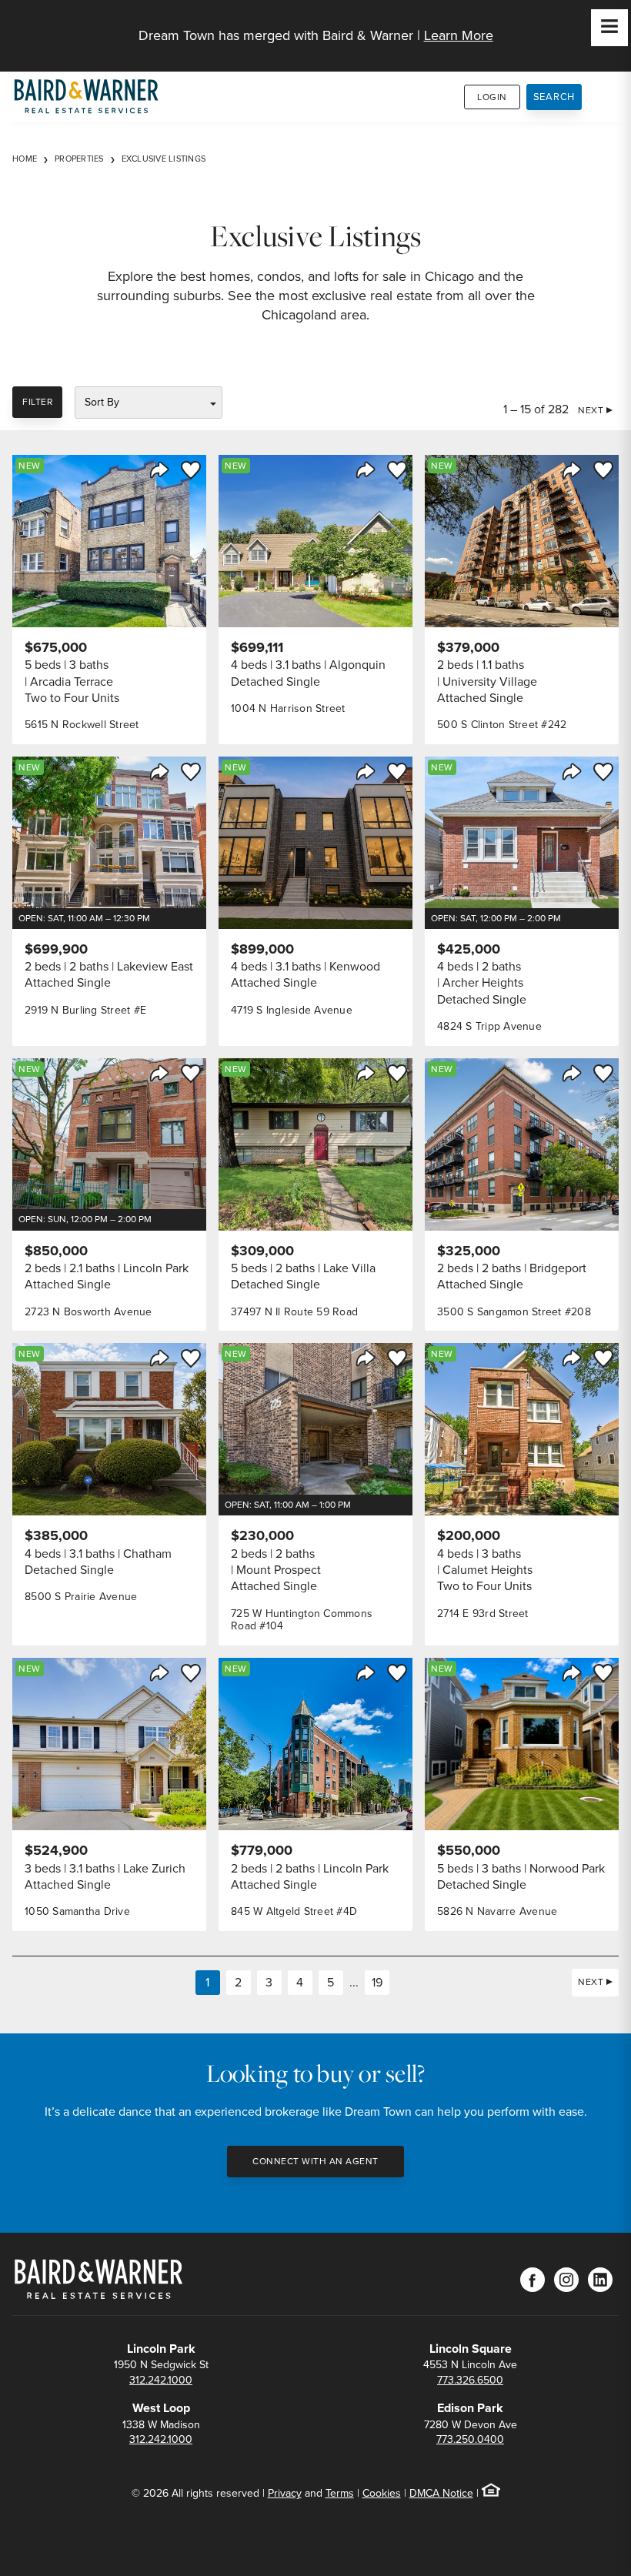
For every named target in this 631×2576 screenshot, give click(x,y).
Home (25, 159)
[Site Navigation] (609, 28)
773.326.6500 (470, 2380)
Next (591, 410)
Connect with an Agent (315, 2161)
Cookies (382, 2493)
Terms (340, 2493)
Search (554, 97)
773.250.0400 (470, 2439)
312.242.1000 (161, 2380)
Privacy (285, 2493)
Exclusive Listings (164, 159)
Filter (37, 402)
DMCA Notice (441, 2493)
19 (377, 1982)
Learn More (459, 35)
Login (492, 97)
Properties (79, 159)
